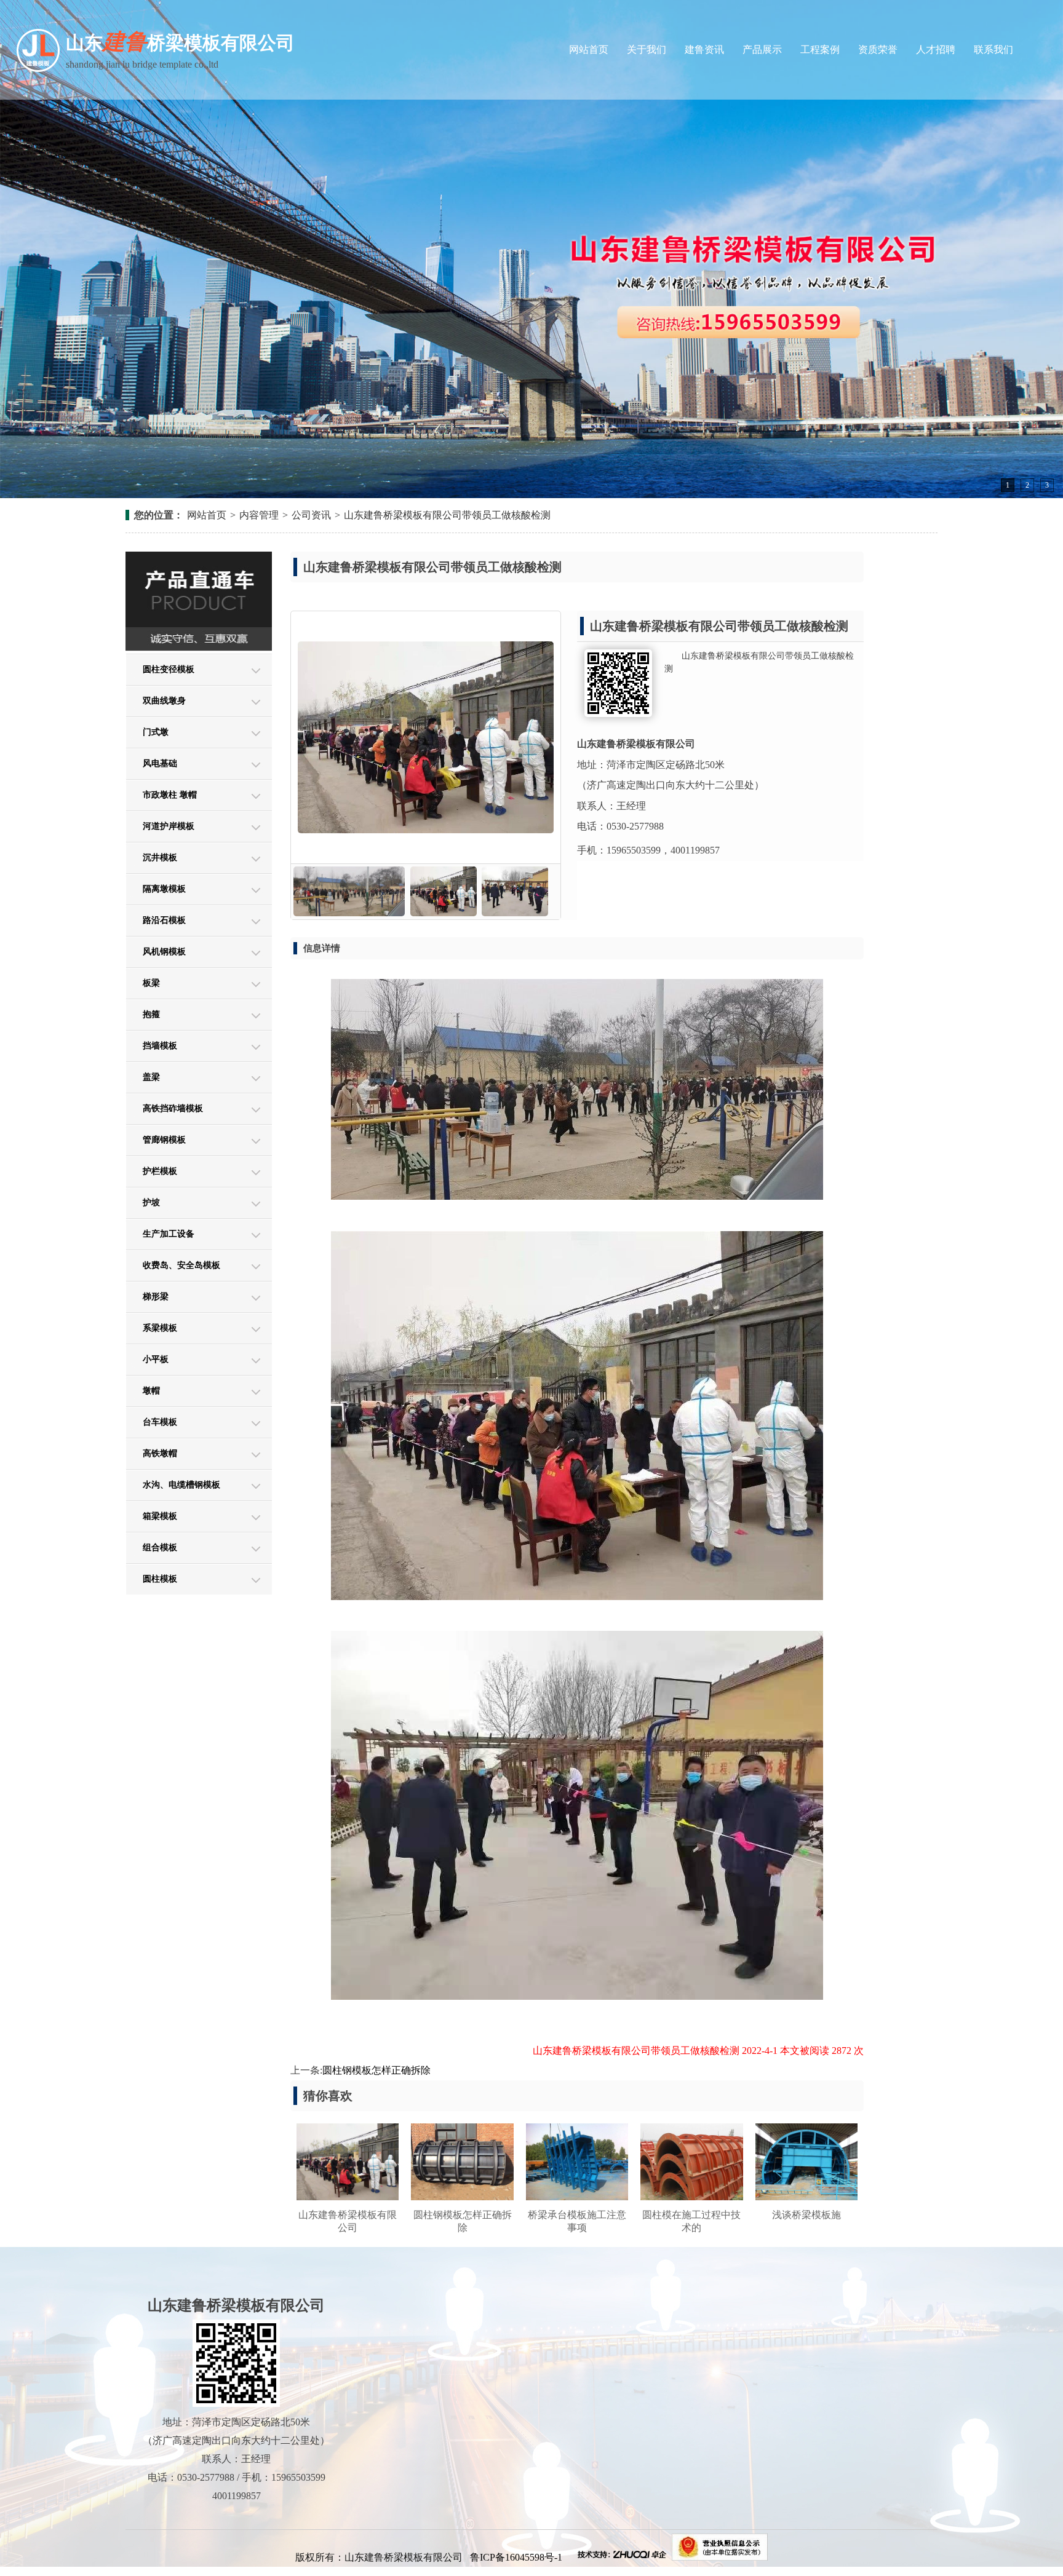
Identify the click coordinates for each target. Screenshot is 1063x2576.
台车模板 (160, 1422)
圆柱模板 (160, 1579)
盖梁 (151, 1077)
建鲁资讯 (704, 50)
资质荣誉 (878, 50)
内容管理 (259, 515)
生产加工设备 (169, 1234)
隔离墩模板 (164, 889)
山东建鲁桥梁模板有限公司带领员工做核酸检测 (447, 515)
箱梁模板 (160, 1516)
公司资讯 (311, 515)
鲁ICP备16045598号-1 (517, 2557)
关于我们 (647, 50)
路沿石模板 (164, 920)
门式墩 (156, 732)
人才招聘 (936, 50)
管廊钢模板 (164, 1140)
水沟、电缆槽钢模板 (181, 1485)
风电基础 (160, 763)
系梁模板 (160, 1328)
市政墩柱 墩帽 (170, 795)
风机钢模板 (164, 952)
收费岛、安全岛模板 (181, 1265)
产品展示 (762, 50)
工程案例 (820, 50)
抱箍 (151, 1014)
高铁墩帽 (160, 1453)
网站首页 (589, 50)
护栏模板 (160, 1171)
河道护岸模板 (169, 826)
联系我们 (993, 50)
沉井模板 (160, 858)
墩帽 (151, 1391)
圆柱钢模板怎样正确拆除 (376, 2070)
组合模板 (160, 1548)
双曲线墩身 (164, 701)
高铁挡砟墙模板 (173, 1108)
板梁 (151, 983)
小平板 (156, 1359)
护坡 (151, 1203)
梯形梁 (156, 1297)
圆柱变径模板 (169, 669)
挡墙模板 (160, 1046)
